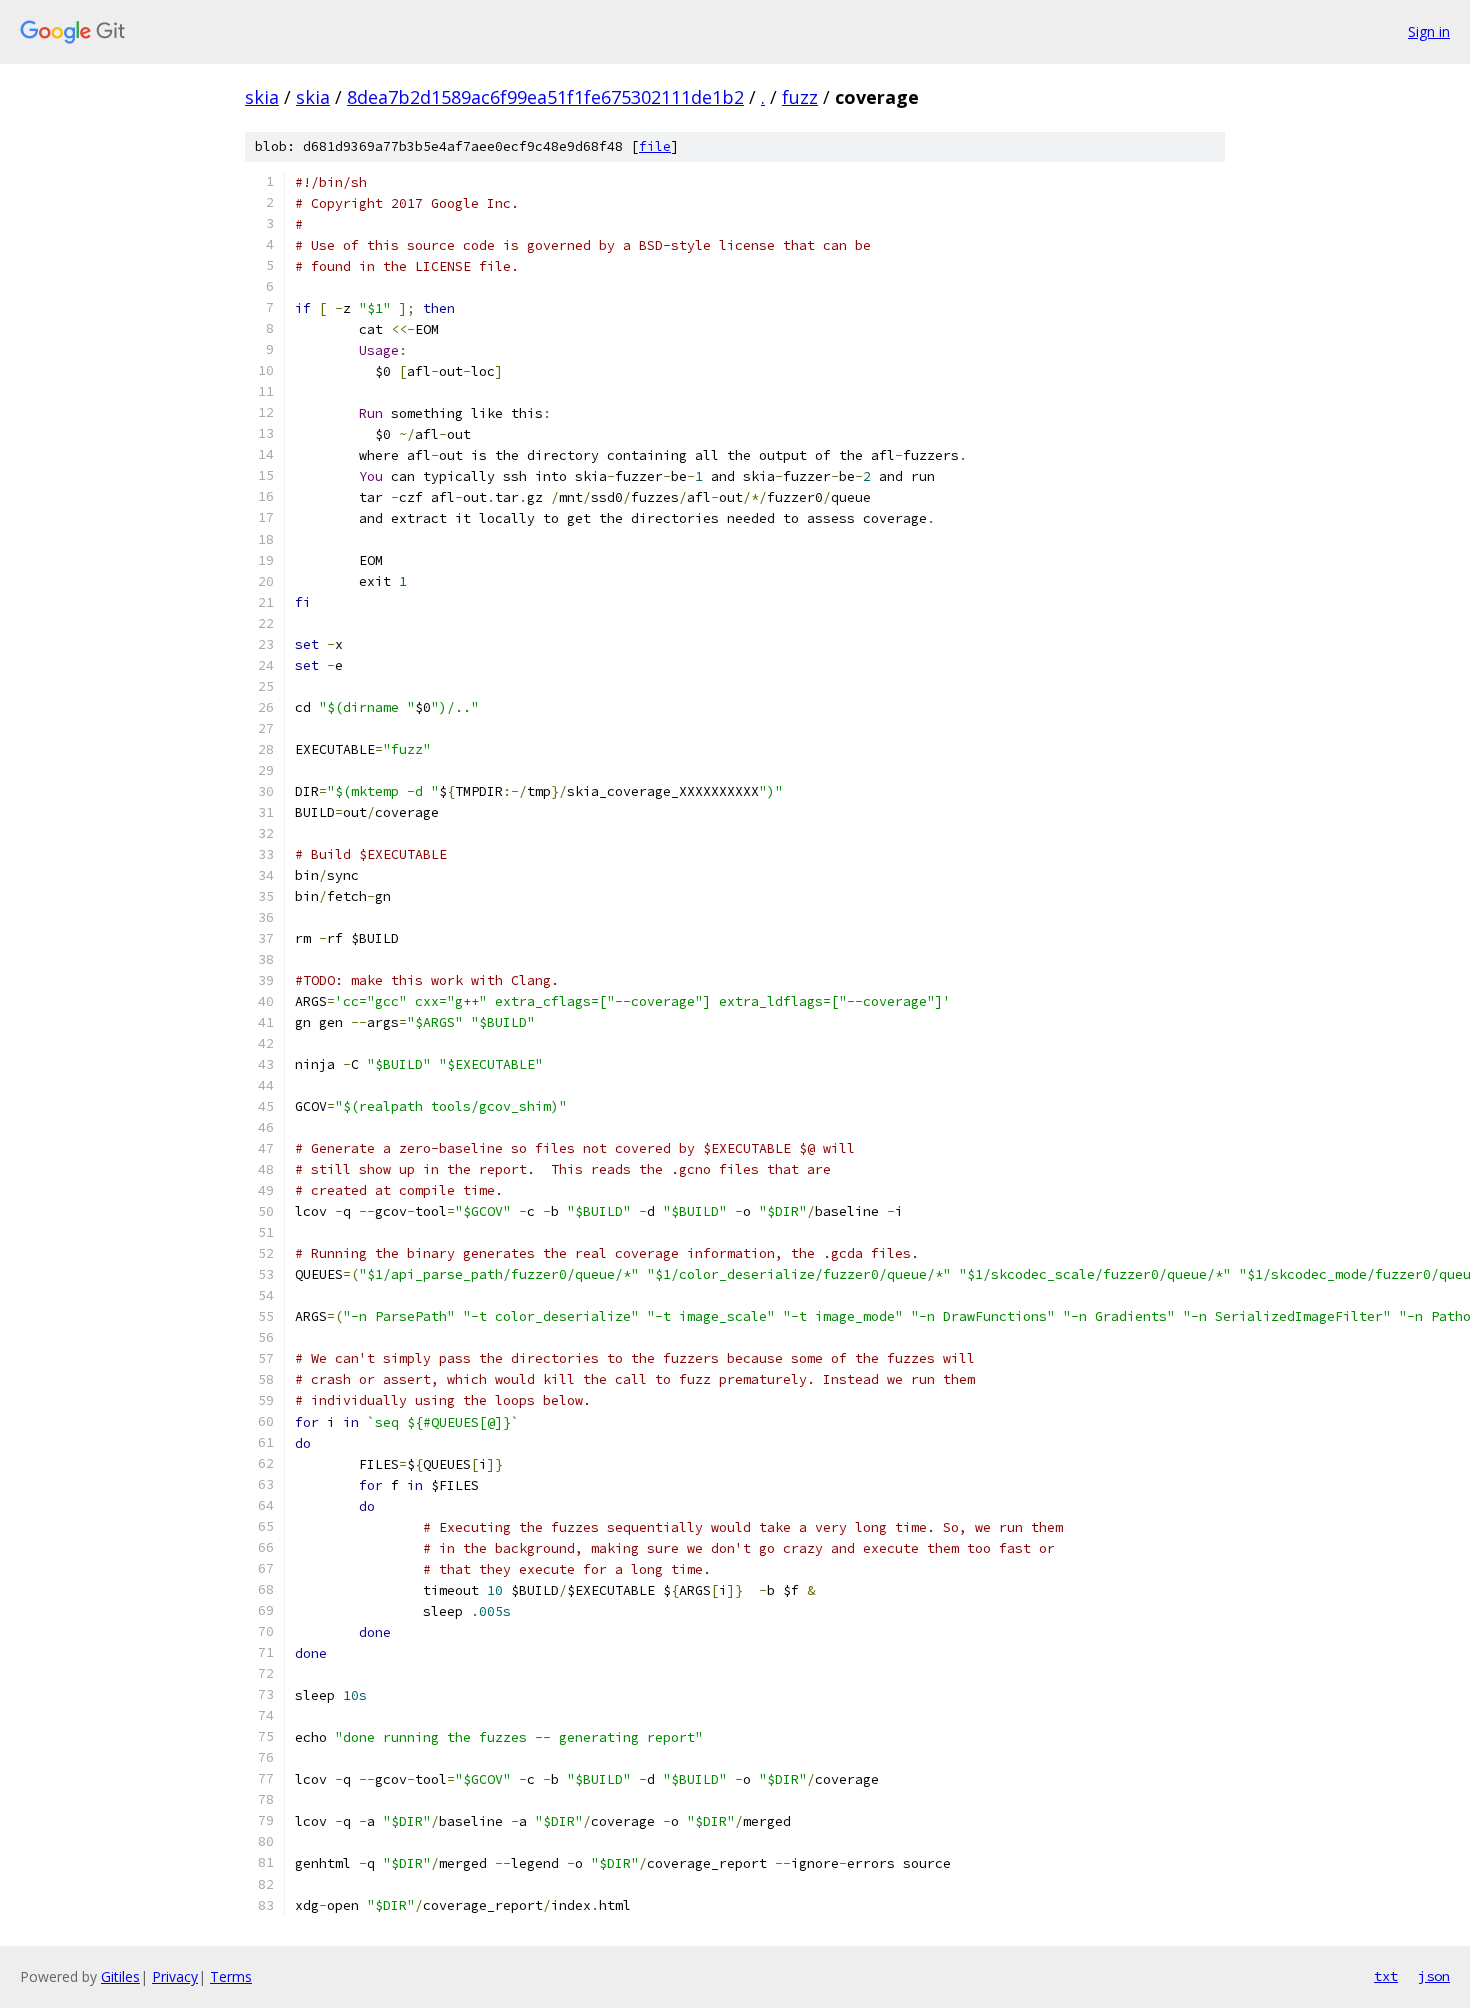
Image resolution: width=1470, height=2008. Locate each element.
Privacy (175, 1976)
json (1434, 1976)
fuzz (800, 97)
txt (1386, 1976)
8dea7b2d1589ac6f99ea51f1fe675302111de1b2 (545, 97)
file (655, 146)
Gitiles (120, 1976)
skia (262, 97)
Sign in (1429, 31)
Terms (231, 1976)
